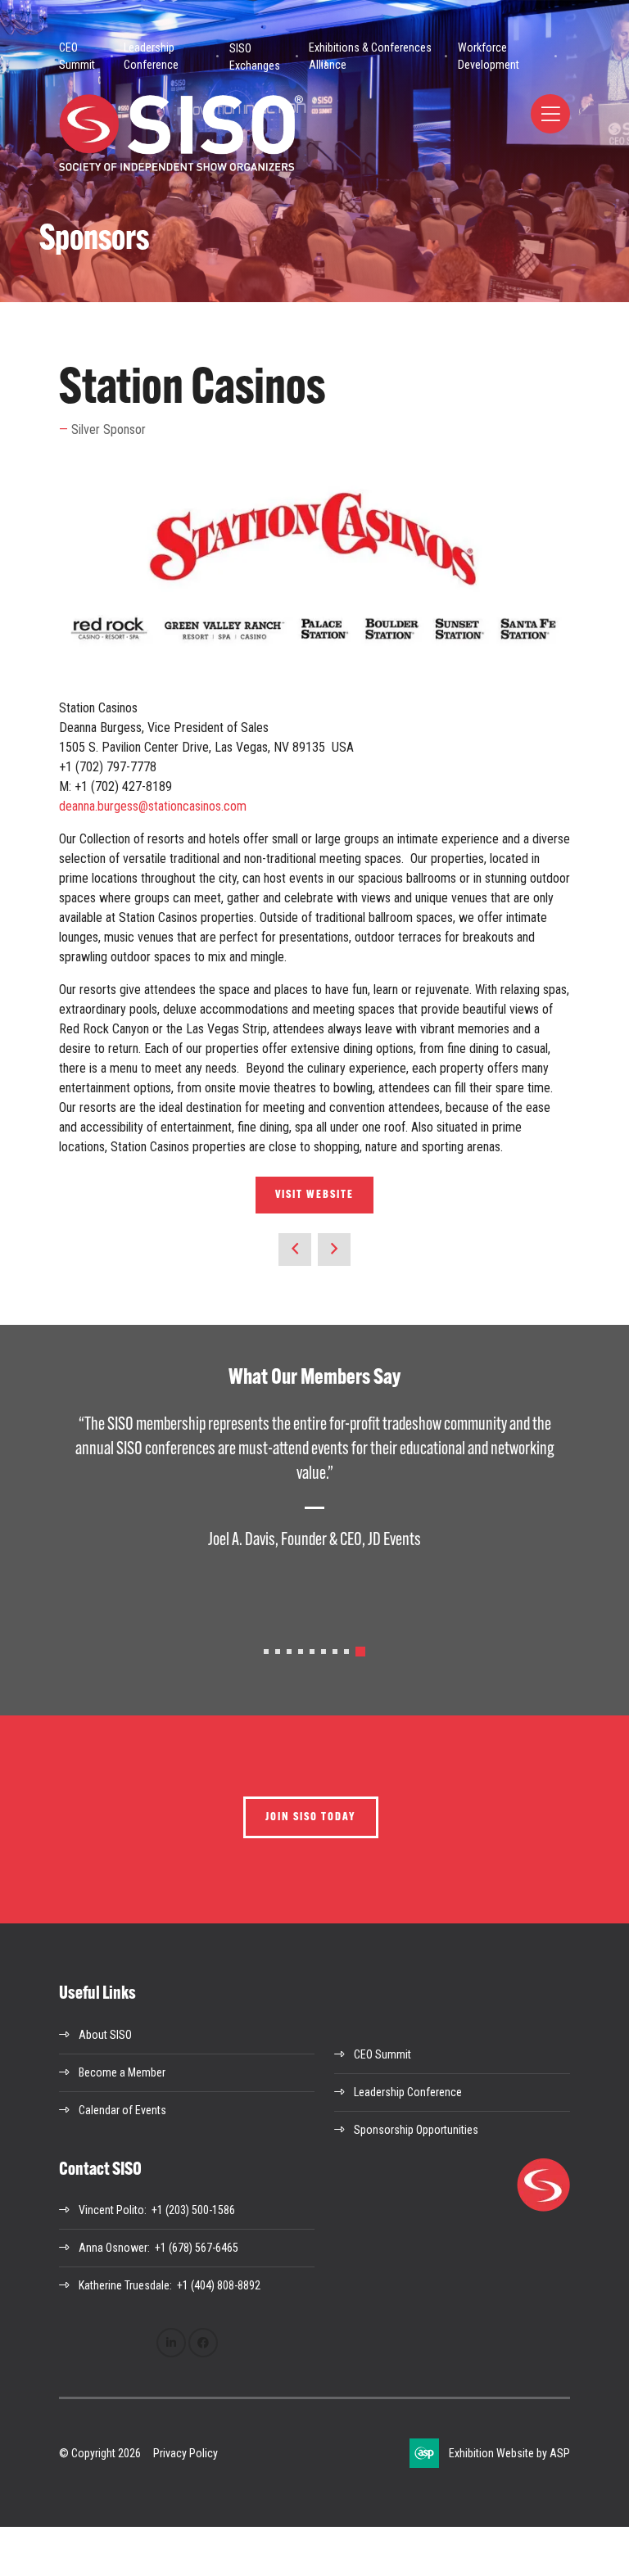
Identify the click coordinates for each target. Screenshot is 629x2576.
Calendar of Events (122, 2110)
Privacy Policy (186, 2453)
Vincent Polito (111, 2210)
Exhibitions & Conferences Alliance (370, 56)
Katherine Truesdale (124, 2285)
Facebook (203, 2343)
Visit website (314, 1195)
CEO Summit (77, 56)
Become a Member (122, 2072)
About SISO (105, 2035)
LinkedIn (171, 2343)
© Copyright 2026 (100, 2453)
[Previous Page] (295, 1250)
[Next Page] (334, 1250)
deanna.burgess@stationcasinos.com (153, 806)
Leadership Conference (151, 56)
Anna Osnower (113, 2248)
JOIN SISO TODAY (311, 1817)
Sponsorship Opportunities (416, 2130)
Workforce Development (489, 56)
